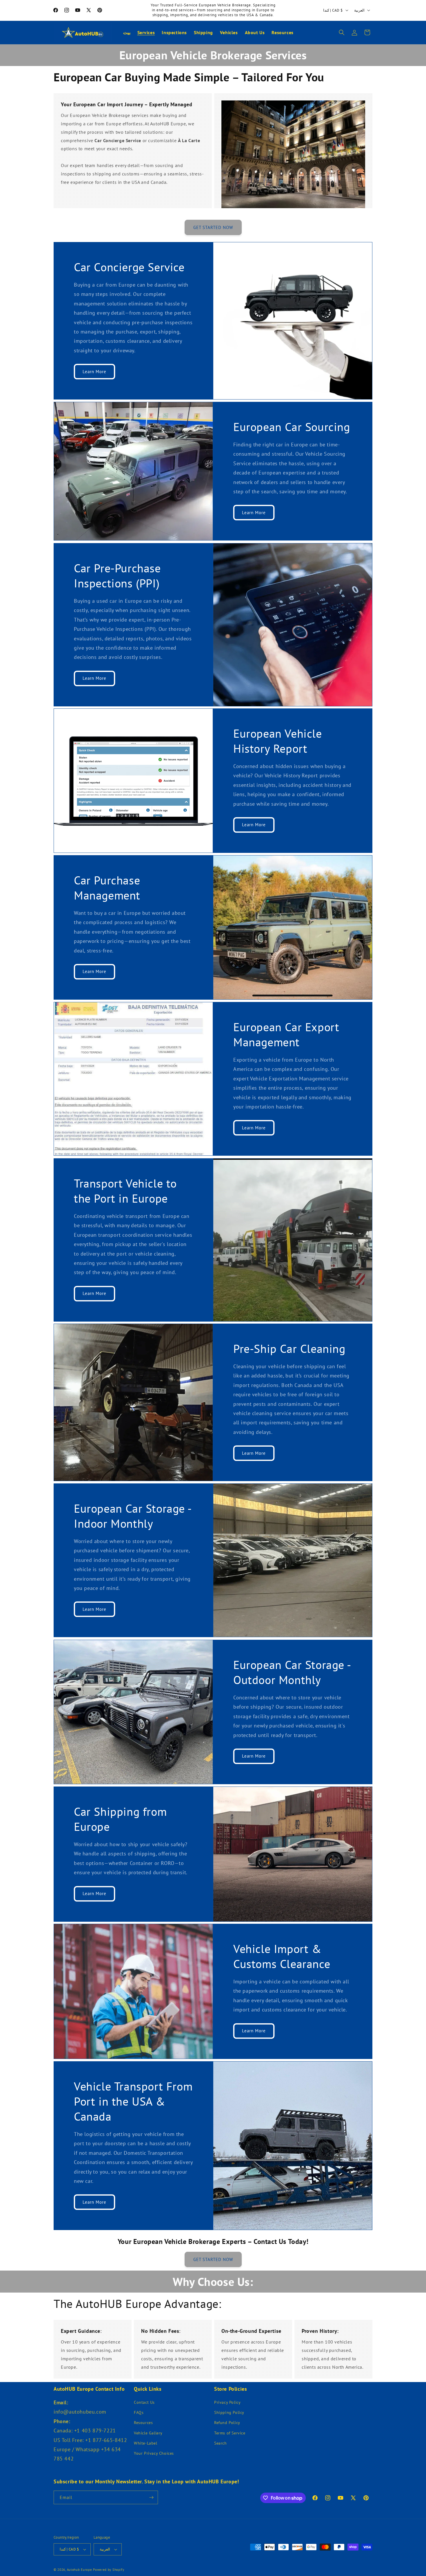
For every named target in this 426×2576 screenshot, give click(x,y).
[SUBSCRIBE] (151, 2497)
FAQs (139, 2412)
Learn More (94, 372)
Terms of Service (230, 2433)
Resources (143, 2423)
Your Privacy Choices (154, 2453)
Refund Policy (227, 2423)
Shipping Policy (229, 2412)
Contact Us (144, 2402)
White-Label (146, 2443)
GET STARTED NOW (213, 227)
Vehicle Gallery (148, 2433)
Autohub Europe (80, 2570)
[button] (342, 32)
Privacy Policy (227, 2402)
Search (221, 2443)
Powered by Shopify (109, 2570)
